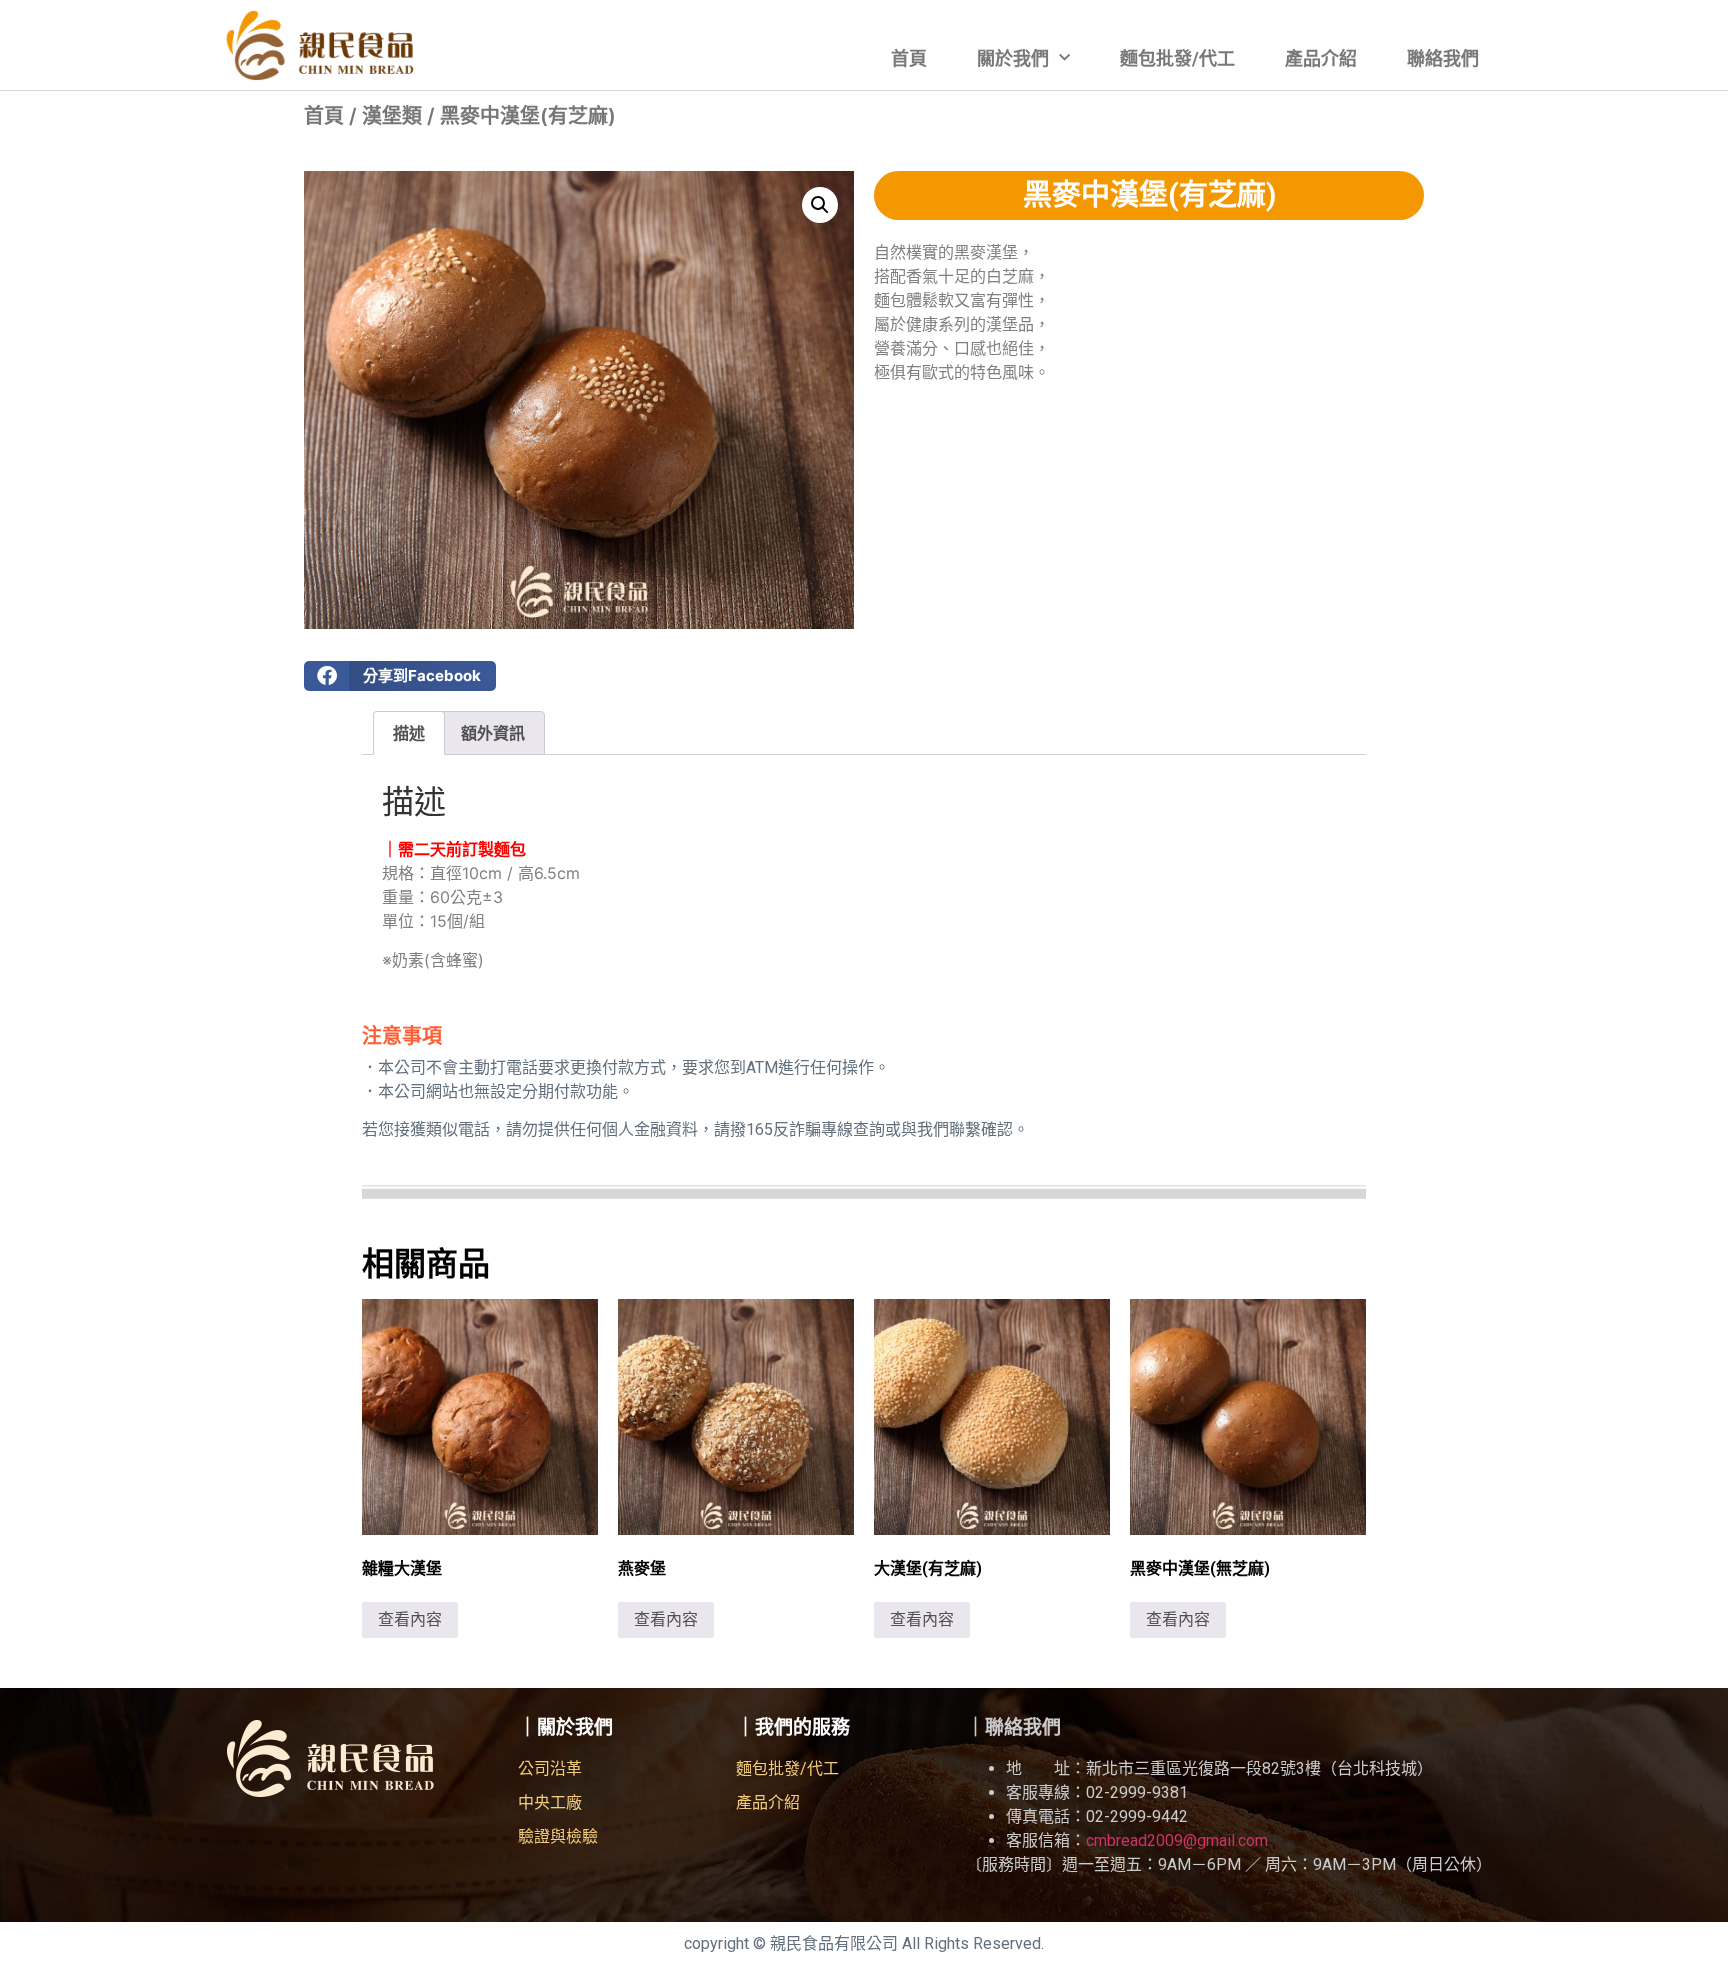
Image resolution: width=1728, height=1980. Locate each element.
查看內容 (410, 1619)
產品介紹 (1321, 58)
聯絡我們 (1443, 58)
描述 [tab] (409, 733)
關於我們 (1013, 58)
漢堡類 (392, 116)
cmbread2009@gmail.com (1177, 1840)
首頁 (909, 58)
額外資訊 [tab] (493, 733)
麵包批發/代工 (1177, 58)
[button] (820, 205)
